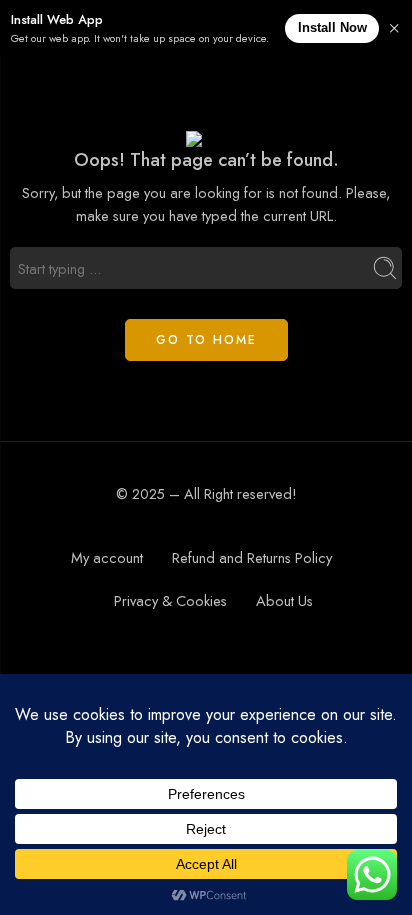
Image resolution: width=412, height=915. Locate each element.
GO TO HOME (206, 340)
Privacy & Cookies (170, 600)
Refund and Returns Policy (252, 557)
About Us (284, 600)
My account (107, 557)
